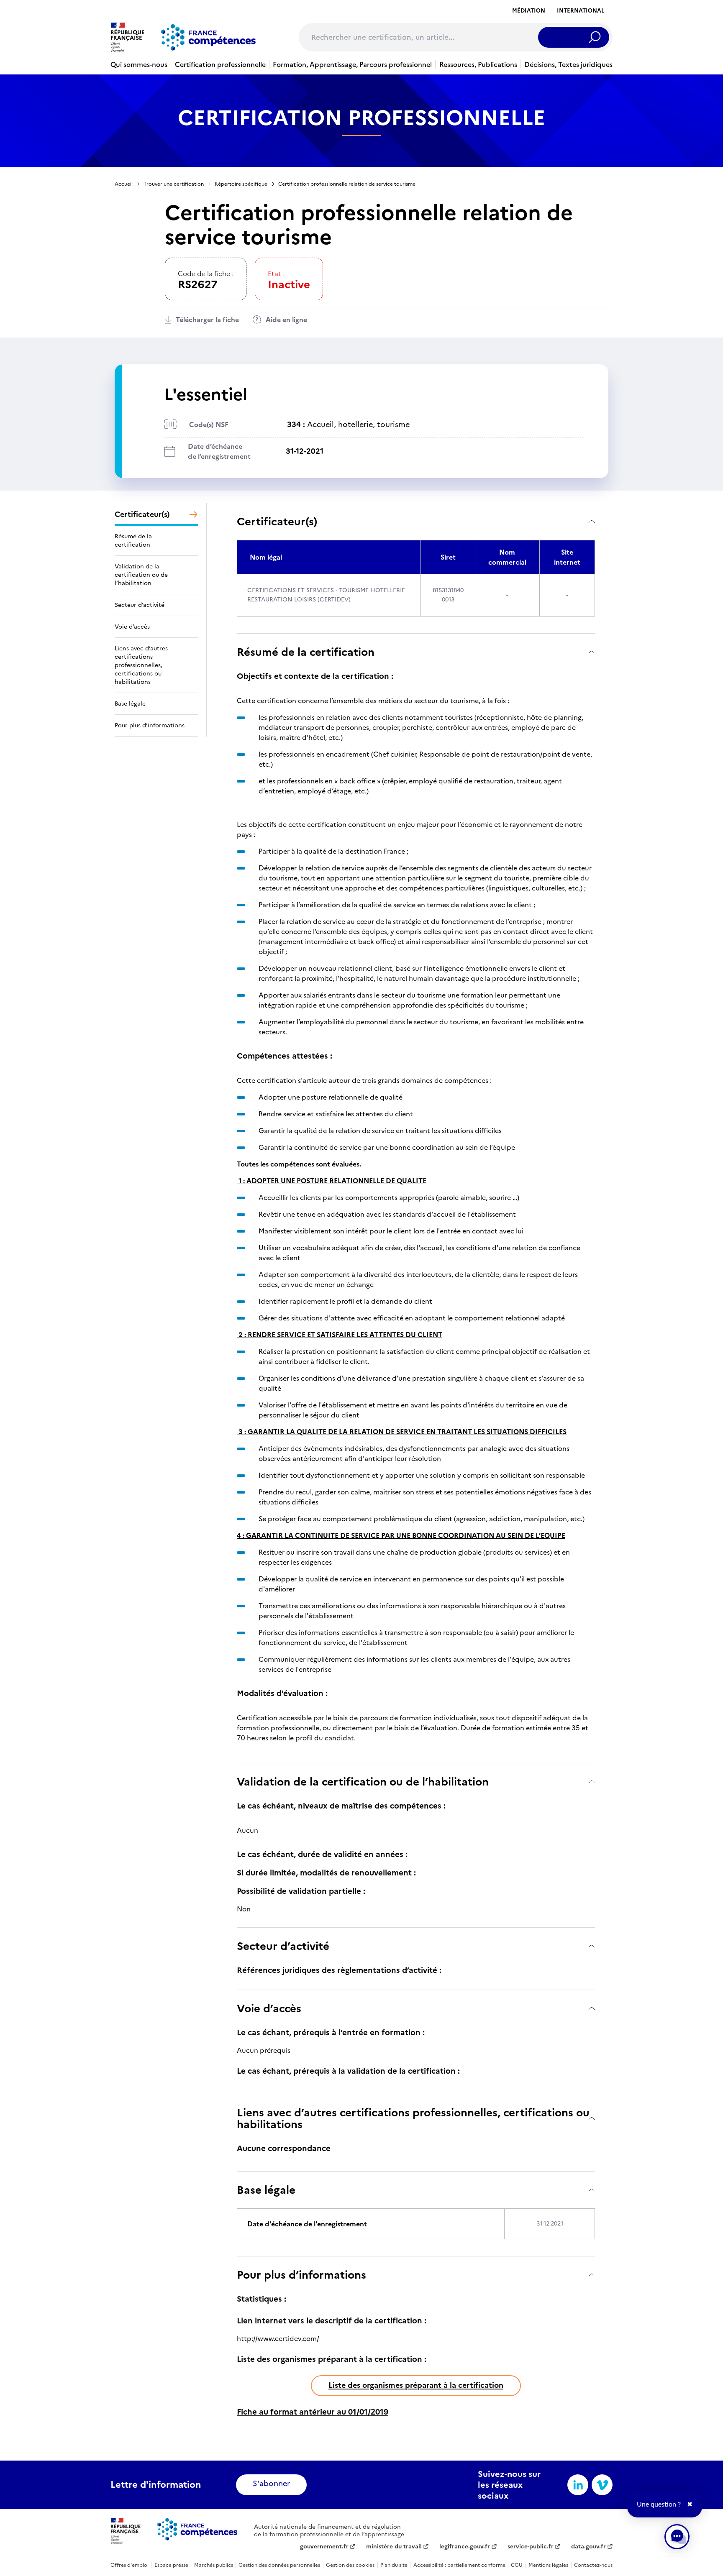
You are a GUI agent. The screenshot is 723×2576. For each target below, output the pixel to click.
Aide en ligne (286, 320)
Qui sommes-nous (139, 64)
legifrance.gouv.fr (465, 2547)
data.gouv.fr (588, 2547)
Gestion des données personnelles (279, 2565)
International (581, 11)
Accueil (124, 184)
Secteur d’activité (283, 1946)
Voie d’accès (269, 2008)
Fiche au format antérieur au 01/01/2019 (313, 2412)
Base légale (266, 2190)
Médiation (529, 11)
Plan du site (394, 2565)
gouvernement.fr (324, 2547)
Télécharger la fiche (207, 320)
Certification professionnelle (220, 64)
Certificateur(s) (277, 521)
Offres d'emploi (129, 2565)
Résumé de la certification (306, 652)
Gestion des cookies (350, 2565)
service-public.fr (531, 2547)
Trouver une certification (174, 184)
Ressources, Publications (478, 64)
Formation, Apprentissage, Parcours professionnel (352, 64)
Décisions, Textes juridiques (568, 64)
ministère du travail (394, 2547)
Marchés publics (214, 2565)
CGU (517, 2565)
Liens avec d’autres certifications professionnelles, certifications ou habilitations (413, 2118)
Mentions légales (548, 2565)
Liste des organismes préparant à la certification (416, 2385)
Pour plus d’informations (301, 2275)
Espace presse (171, 2565)
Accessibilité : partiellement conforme (459, 2565)
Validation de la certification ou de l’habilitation (363, 1782)
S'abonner (271, 2483)
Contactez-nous (593, 2565)
